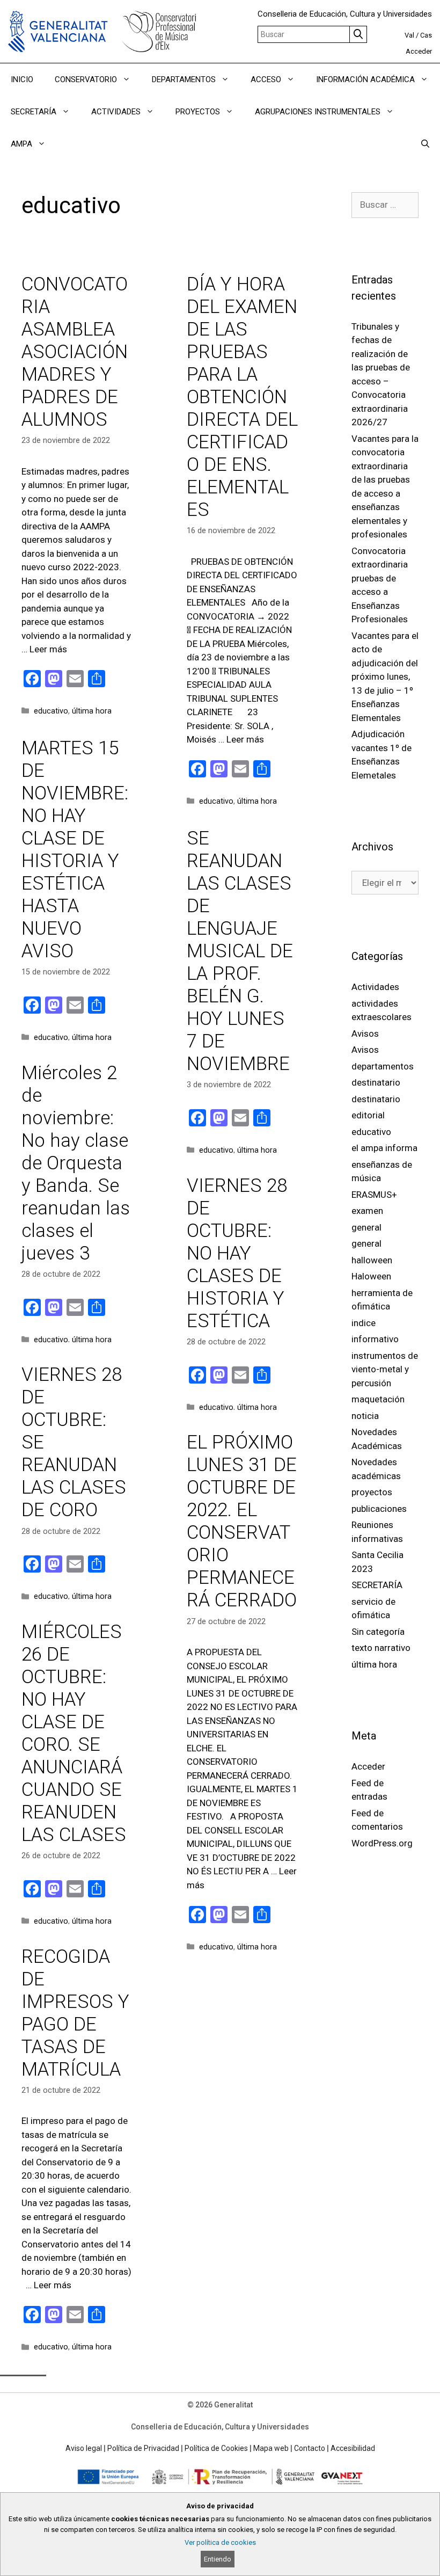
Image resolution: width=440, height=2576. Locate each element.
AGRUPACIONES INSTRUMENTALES (318, 112)
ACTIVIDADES (116, 112)
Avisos (365, 1034)
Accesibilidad (353, 2448)
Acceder (419, 51)
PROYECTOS (198, 112)
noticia (365, 1416)
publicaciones (379, 1509)
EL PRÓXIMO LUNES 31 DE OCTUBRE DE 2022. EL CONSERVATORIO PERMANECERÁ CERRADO (242, 1521)
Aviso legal (84, 2448)
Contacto (310, 2448)
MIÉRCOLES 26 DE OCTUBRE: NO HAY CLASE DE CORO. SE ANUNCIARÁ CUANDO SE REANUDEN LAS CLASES (74, 1733)
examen (367, 1211)
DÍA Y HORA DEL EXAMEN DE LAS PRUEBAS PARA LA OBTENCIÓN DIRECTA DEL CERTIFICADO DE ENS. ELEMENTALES (242, 397)
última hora (92, 711)
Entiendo (218, 2559)
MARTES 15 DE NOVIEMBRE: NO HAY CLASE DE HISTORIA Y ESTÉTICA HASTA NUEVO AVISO (75, 850)
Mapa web (271, 2448)
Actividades (375, 987)
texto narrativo (381, 1648)
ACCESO (266, 79)
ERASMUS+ (374, 1195)
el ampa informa (384, 1148)
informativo (375, 1339)
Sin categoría (378, 1632)
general (366, 1227)
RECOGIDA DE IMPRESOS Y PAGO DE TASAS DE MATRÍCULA (75, 2013)
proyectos (372, 1492)
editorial (368, 1115)
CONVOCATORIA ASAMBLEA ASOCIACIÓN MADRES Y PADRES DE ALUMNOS (75, 352)
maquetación (378, 1399)
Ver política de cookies (220, 2542)
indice (364, 1323)
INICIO (22, 79)
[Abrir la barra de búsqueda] (425, 144)
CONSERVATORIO (86, 79)
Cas (426, 35)
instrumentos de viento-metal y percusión (385, 1369)
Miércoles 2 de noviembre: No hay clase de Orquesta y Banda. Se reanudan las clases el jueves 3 (76, 1163)
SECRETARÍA (34, 112)
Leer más (48, 649)
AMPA (21, 144)
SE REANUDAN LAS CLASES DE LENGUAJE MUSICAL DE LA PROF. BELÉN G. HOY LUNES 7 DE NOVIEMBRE (240, 951)
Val (409, 35)
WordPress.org (382, 1843)
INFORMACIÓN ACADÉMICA (365, 79)
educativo (51, 711)
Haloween (371, 1276)
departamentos (383, 1066)
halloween (372, 1260)
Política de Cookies (216, 2448)
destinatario (376, 1082)
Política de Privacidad (143, 2448)
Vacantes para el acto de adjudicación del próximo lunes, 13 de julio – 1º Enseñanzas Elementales (385, 677)
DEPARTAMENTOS (184, 79)
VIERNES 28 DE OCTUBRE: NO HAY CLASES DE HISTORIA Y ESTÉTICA (237, 1253)
